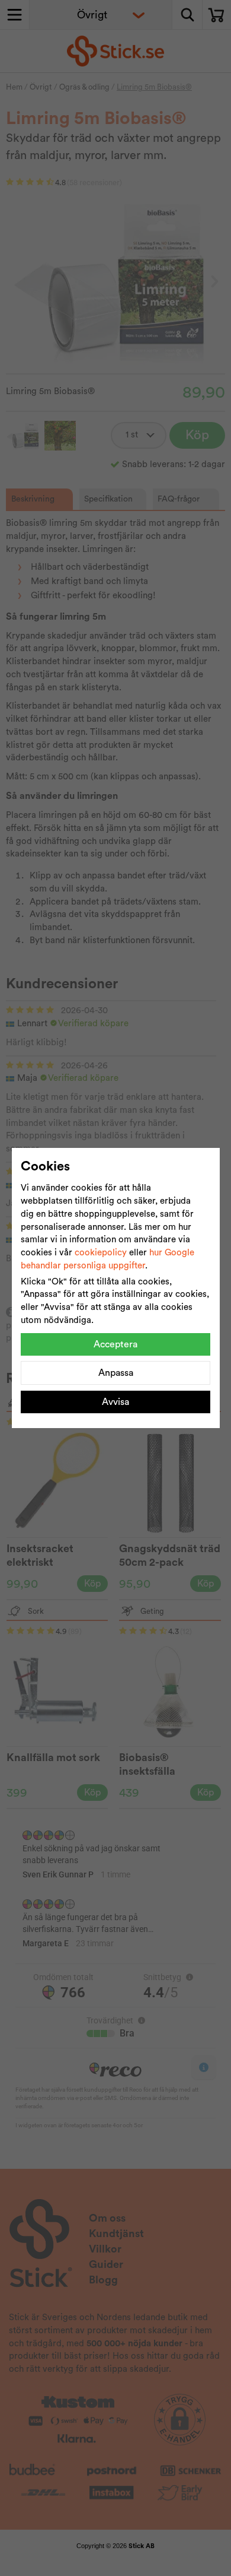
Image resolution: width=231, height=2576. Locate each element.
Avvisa (115, 1402)
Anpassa (116, 1373)
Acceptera (115, 1344)
